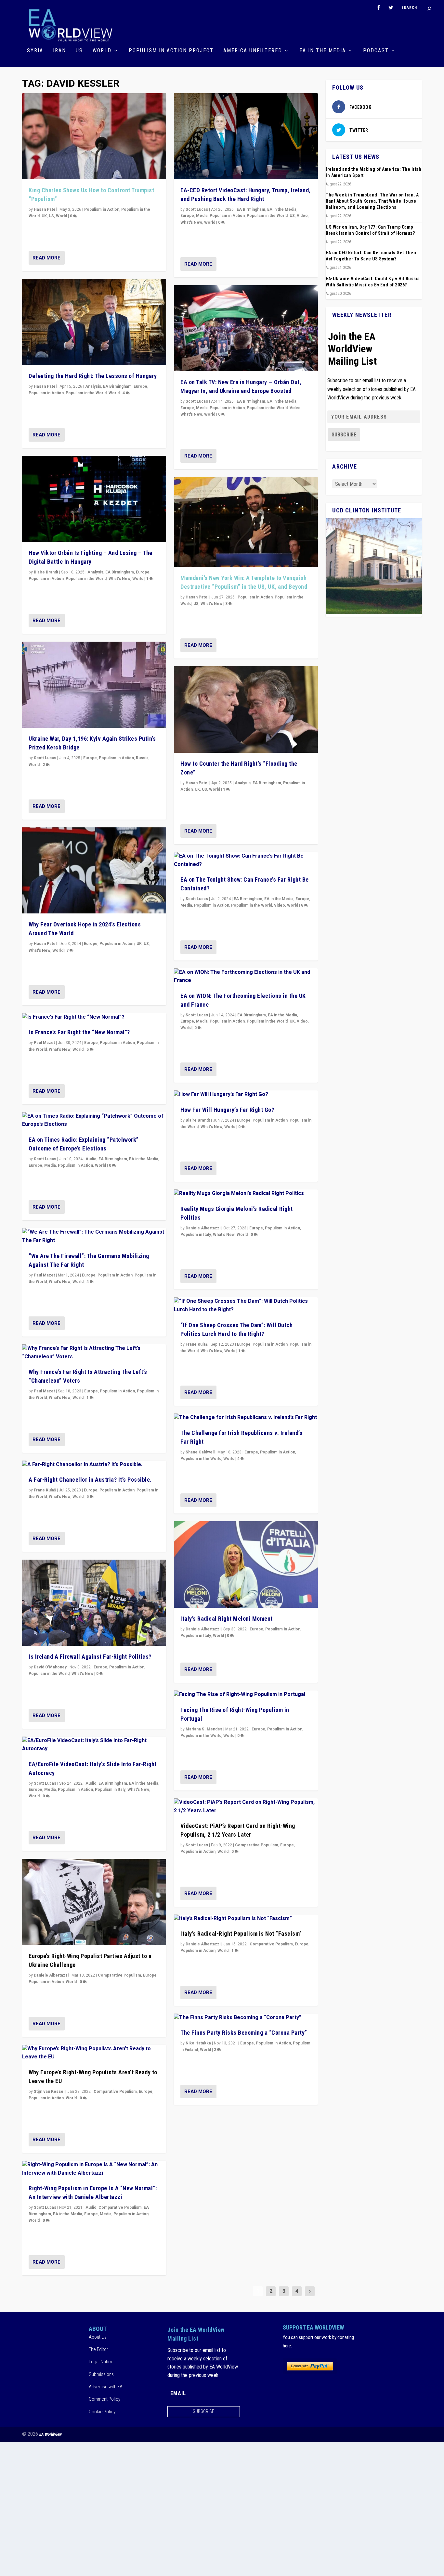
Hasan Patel (45, 209)
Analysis (93, 386)
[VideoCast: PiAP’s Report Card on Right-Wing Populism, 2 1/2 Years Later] (246, 1807)
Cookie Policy (102, 2412)
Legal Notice (101, 2362)
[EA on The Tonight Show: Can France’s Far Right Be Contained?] (246, 860)
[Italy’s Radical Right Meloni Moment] (246, 1564)
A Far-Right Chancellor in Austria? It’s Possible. (90, 1480)
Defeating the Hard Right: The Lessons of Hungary (93, 376)
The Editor (98, 2349)
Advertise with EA (106, 2387)
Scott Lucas (45, 758)
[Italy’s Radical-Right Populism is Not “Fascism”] (246, 1919)
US (79, 51)
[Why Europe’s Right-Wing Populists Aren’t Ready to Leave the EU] (94, 2053)
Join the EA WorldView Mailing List (352, 349)
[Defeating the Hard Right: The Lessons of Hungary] (94, 322)
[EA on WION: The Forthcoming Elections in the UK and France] (246, 977)
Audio (91, 1159)
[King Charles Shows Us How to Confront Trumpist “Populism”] (94, 136)
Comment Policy (104, 2399)
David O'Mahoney (50, 1667)
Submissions (101, 2374)
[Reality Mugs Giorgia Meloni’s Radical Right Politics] (246, 1194)
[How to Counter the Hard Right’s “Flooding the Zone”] (246, 710)
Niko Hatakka (198, 2043)
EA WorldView (51, 2434)
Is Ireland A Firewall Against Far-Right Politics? (90, 1657)
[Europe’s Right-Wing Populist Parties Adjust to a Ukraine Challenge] (94, 1902)
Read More (46, 258)
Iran (59, 51)
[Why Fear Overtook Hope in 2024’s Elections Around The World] (94, 871)
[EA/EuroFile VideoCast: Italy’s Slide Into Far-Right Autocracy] (94, 1745)
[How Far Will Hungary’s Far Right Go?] (246, 1095)
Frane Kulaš (45, 1490)
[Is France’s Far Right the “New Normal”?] (94, 1017)
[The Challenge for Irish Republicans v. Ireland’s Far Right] (246, 1418)
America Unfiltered (253, 51)
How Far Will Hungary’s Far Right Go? (227, 1110)
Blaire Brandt (46, 572)
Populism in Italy (110, 1790)
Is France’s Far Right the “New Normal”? (79, 1032)
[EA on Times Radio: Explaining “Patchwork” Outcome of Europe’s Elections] (94, 1120)
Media (50, 1165)
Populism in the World (86, 393)
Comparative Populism (119, 1975)
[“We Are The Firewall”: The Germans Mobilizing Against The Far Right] (94, 1236)
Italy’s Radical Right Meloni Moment (227, 1619)
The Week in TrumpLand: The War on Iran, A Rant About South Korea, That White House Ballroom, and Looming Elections (372, 201)
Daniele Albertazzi (51, 1975)
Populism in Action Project (171, 51)
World (102, 51)
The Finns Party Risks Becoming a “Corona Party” (244, 2033)
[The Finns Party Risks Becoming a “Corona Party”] (246, 2018)
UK (44, 216)
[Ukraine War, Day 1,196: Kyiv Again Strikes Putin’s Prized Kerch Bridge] (94, 685)
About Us (98, 2337)
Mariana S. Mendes (204, 1729)
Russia (142, 758)
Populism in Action (102, 209)
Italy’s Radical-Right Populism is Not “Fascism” (241, 1934)
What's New (119, 579)
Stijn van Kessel (49, 2092)
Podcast (376, 51)
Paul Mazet (44, 1043)
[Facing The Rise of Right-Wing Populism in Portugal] (246, 1695)
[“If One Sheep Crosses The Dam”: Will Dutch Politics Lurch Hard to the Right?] (246, 1306)
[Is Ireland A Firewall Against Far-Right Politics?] (94, 1603)
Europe (140, 386)
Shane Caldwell (200, 1452)
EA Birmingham (117, 386)
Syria (35, 51)
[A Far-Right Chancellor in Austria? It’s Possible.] (94, 1465)
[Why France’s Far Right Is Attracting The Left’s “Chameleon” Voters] (94, 1353)
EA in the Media (323, 51)
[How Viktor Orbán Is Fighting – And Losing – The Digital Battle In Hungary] (94, 499)
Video (302, 216)
